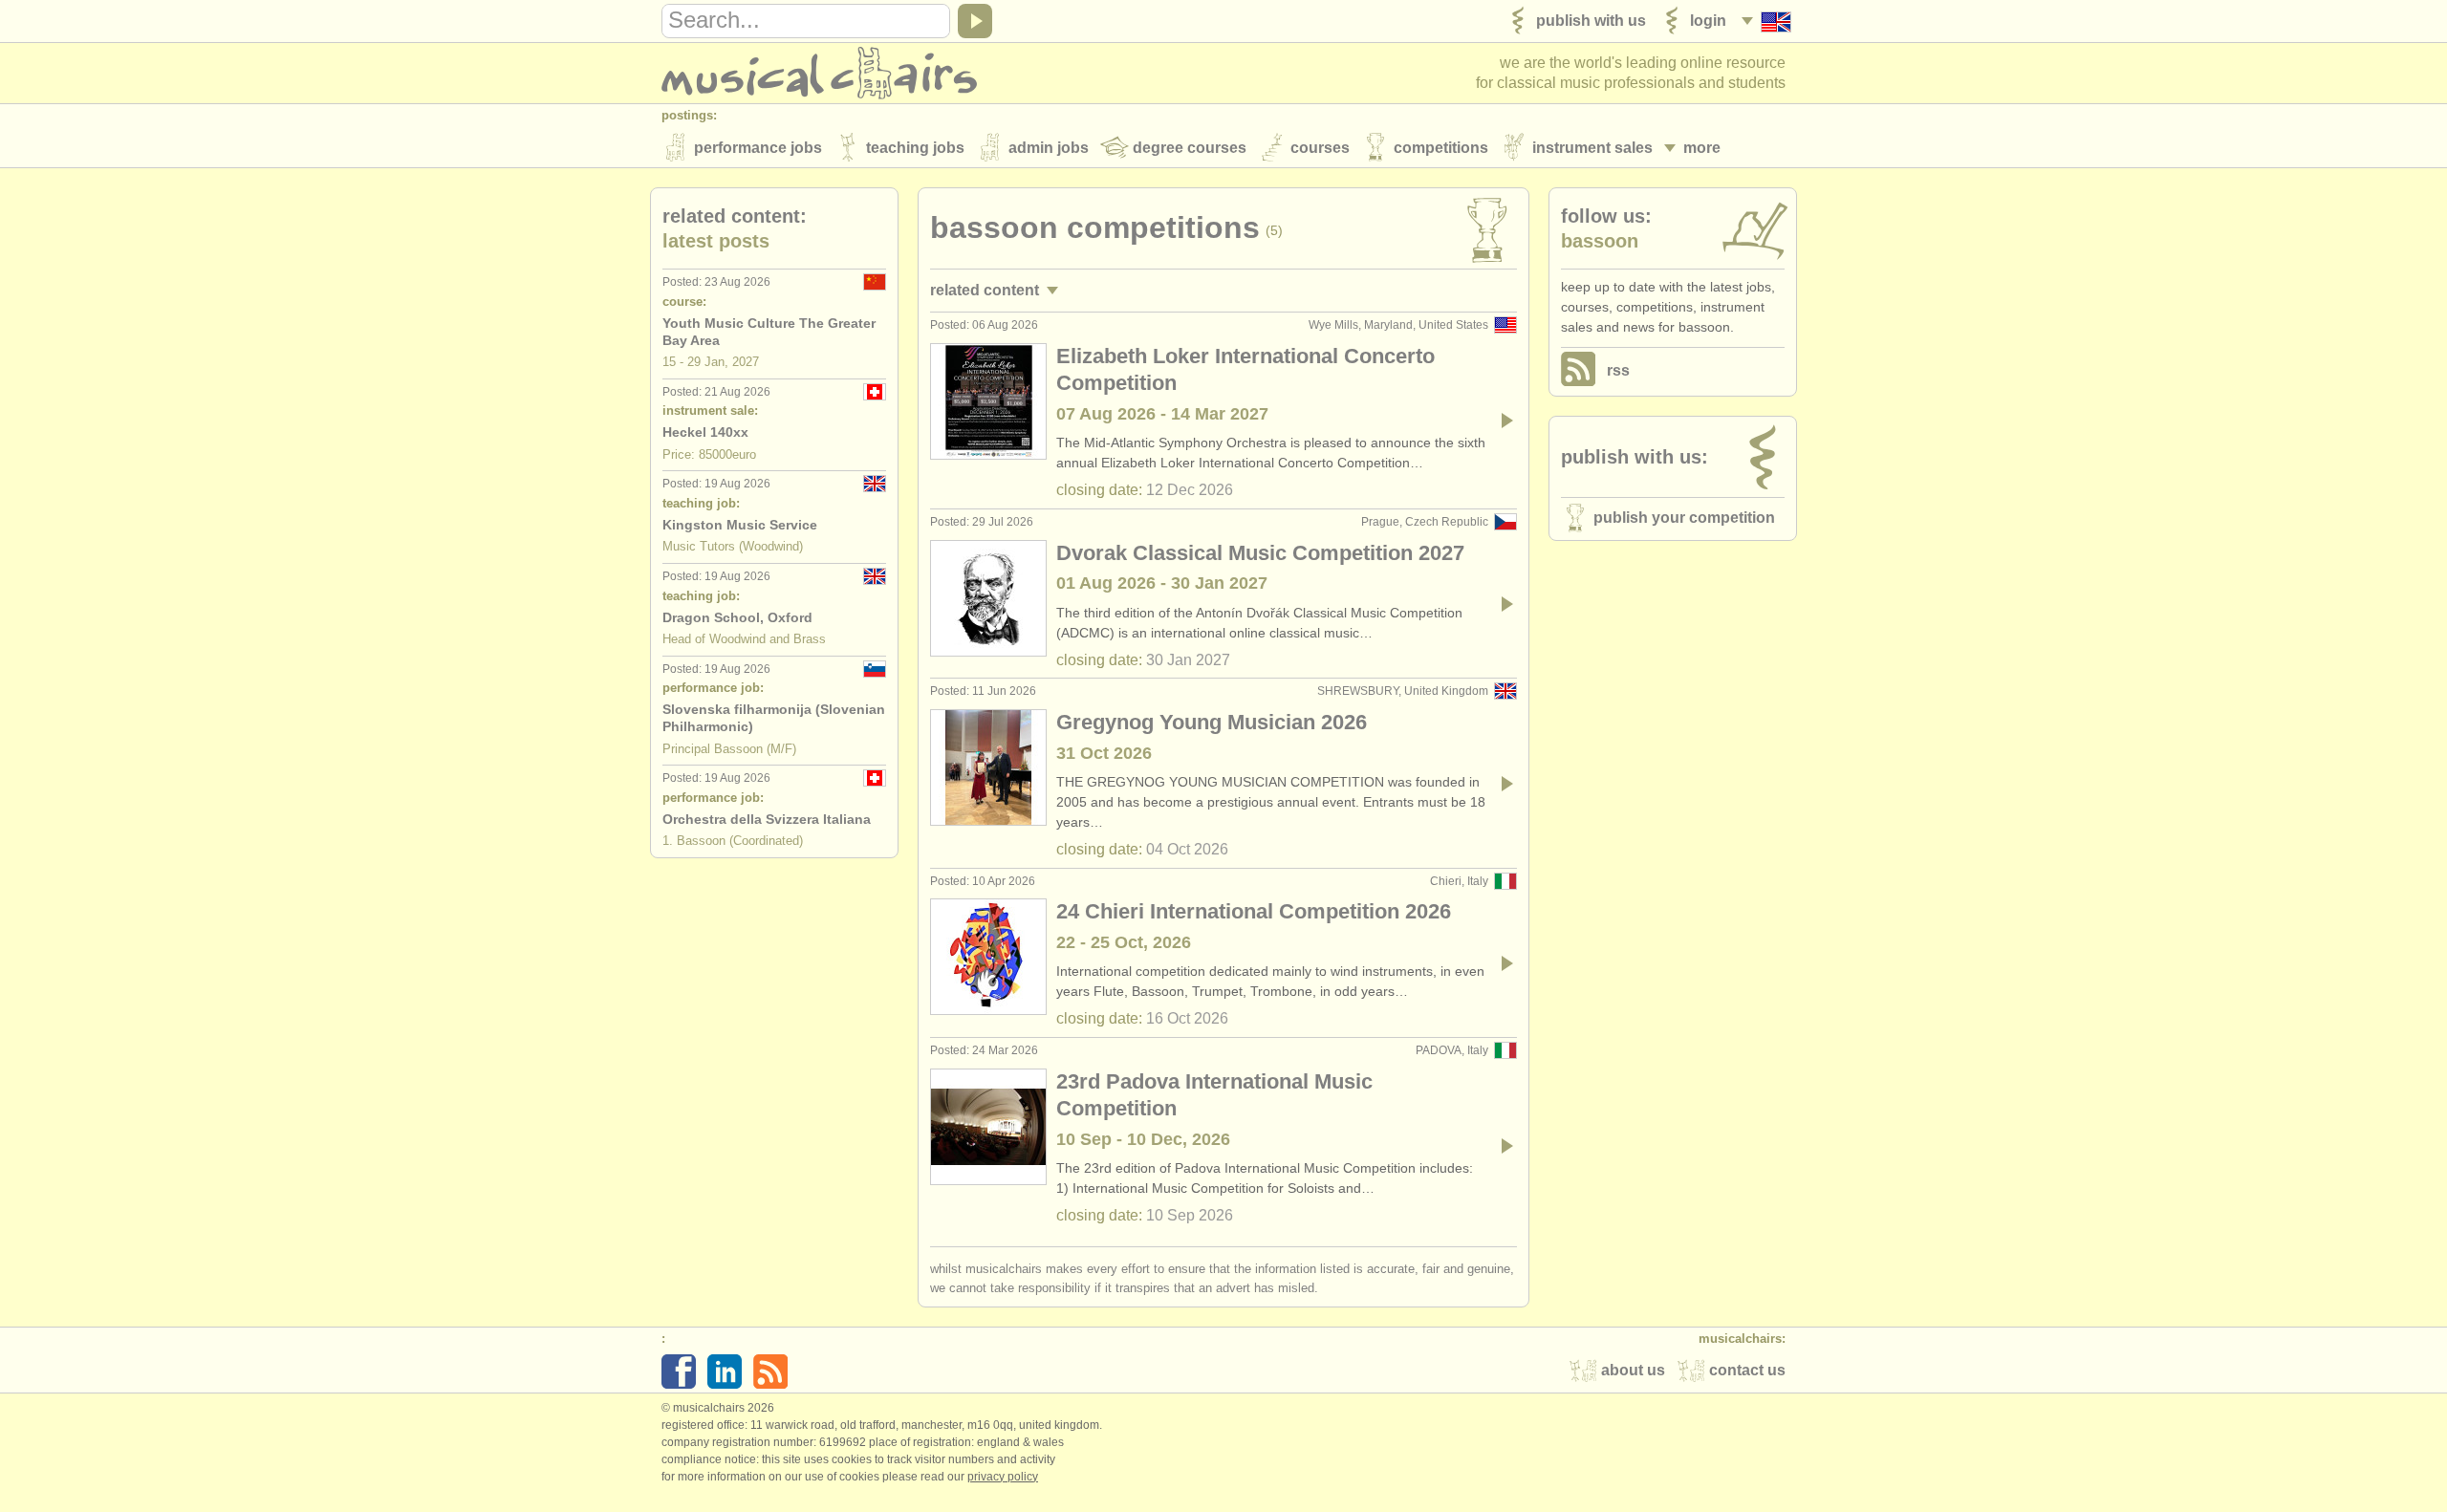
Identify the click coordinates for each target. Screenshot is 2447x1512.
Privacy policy (1003, 1477)
